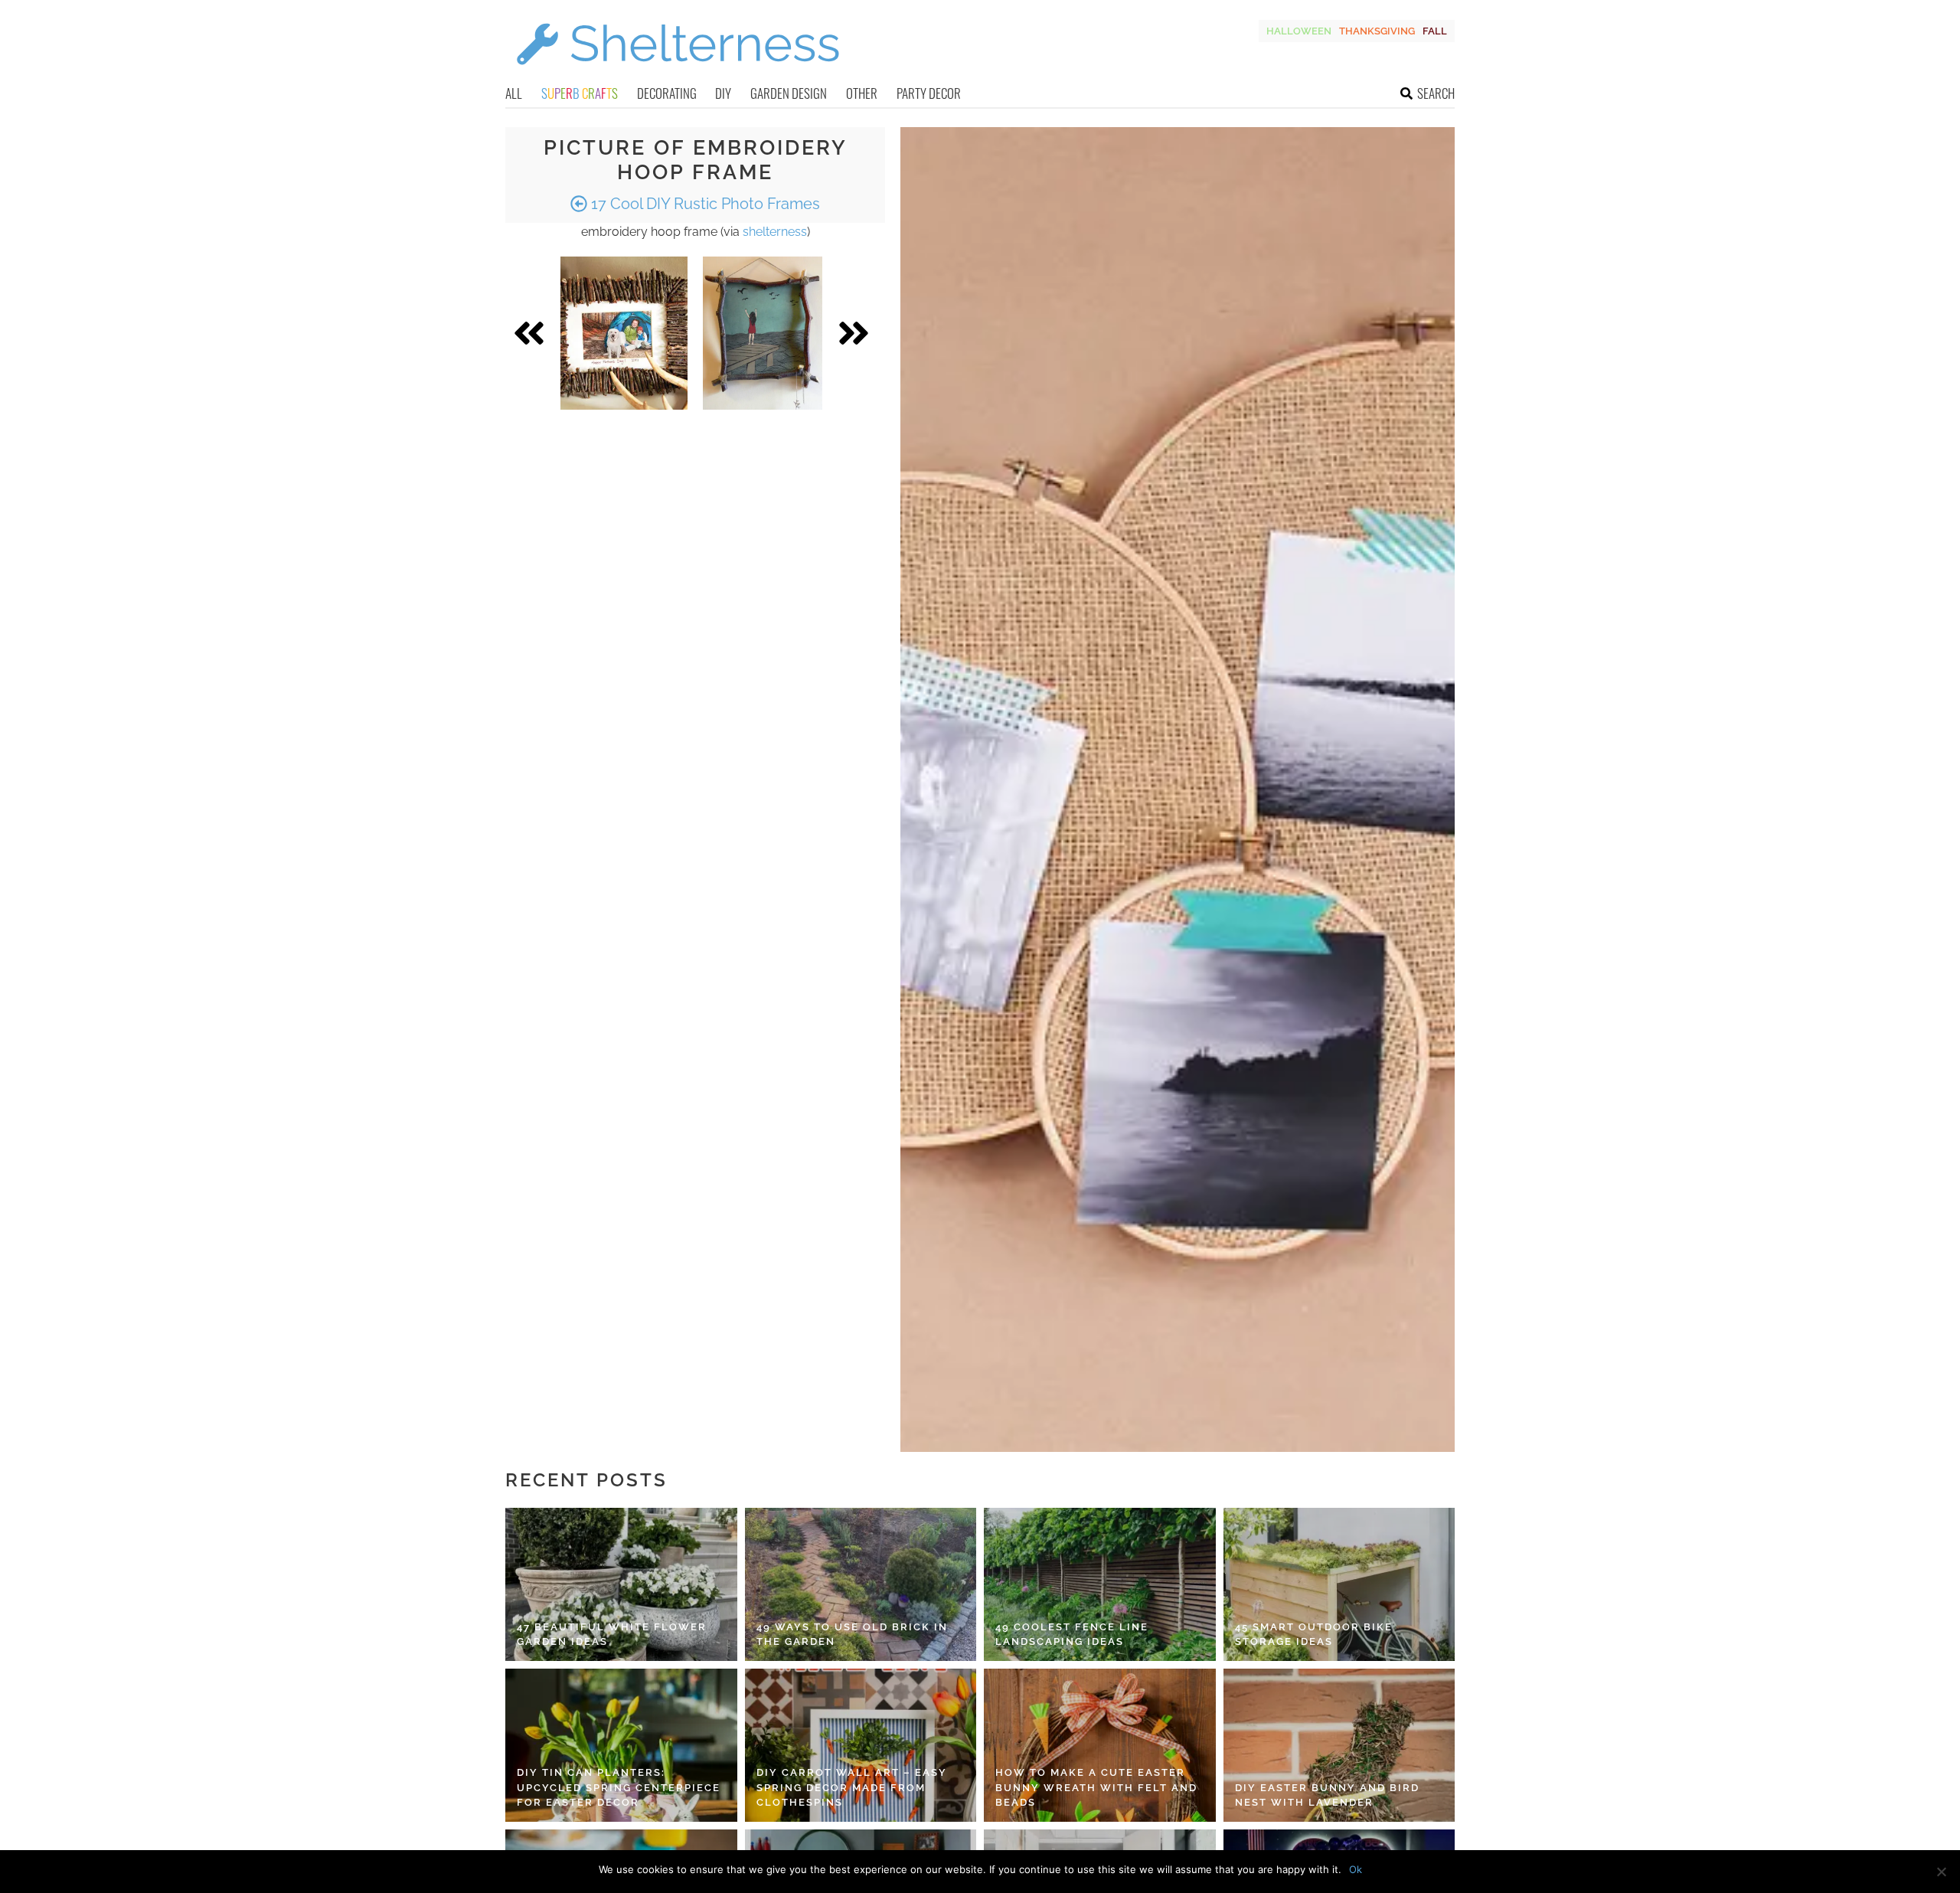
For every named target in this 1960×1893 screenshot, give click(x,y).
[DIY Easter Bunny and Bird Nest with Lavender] (1339, 1745)
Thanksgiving (1377, 31)
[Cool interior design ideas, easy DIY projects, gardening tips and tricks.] (678, 74)
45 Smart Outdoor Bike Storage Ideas (1314, 1635)
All (514, 93)
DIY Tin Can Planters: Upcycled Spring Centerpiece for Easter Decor (619, 1787)
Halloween (1299, 31)
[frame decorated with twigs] (624, 333)
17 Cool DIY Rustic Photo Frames (704, 204)
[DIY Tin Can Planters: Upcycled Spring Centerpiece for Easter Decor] (621, 1745)
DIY (723, 93)
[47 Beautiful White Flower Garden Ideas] (621, 1584)
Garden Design (789, 93)
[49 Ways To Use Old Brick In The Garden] (861, 1584)
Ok (1356, 1869)
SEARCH (1436, 93)
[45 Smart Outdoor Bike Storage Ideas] (1339, 1584)
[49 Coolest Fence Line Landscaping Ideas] (1100, 1584)
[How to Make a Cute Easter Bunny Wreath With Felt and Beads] (1100, 1745)
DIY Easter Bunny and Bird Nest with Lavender (1327, 1795)
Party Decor (929, 93)
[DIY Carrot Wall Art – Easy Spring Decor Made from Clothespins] (861, 1745)
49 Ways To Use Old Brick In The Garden (852, 1635)
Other (862, 93)
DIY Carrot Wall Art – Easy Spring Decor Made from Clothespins (852, 1787)
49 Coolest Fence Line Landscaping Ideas (1072, 1635)
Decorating (667, 93)
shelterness (775, 232)
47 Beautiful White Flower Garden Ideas (612, 1635)
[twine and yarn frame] (763, 333)
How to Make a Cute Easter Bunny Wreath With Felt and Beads (1096, 1787)
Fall (1435, 31)
